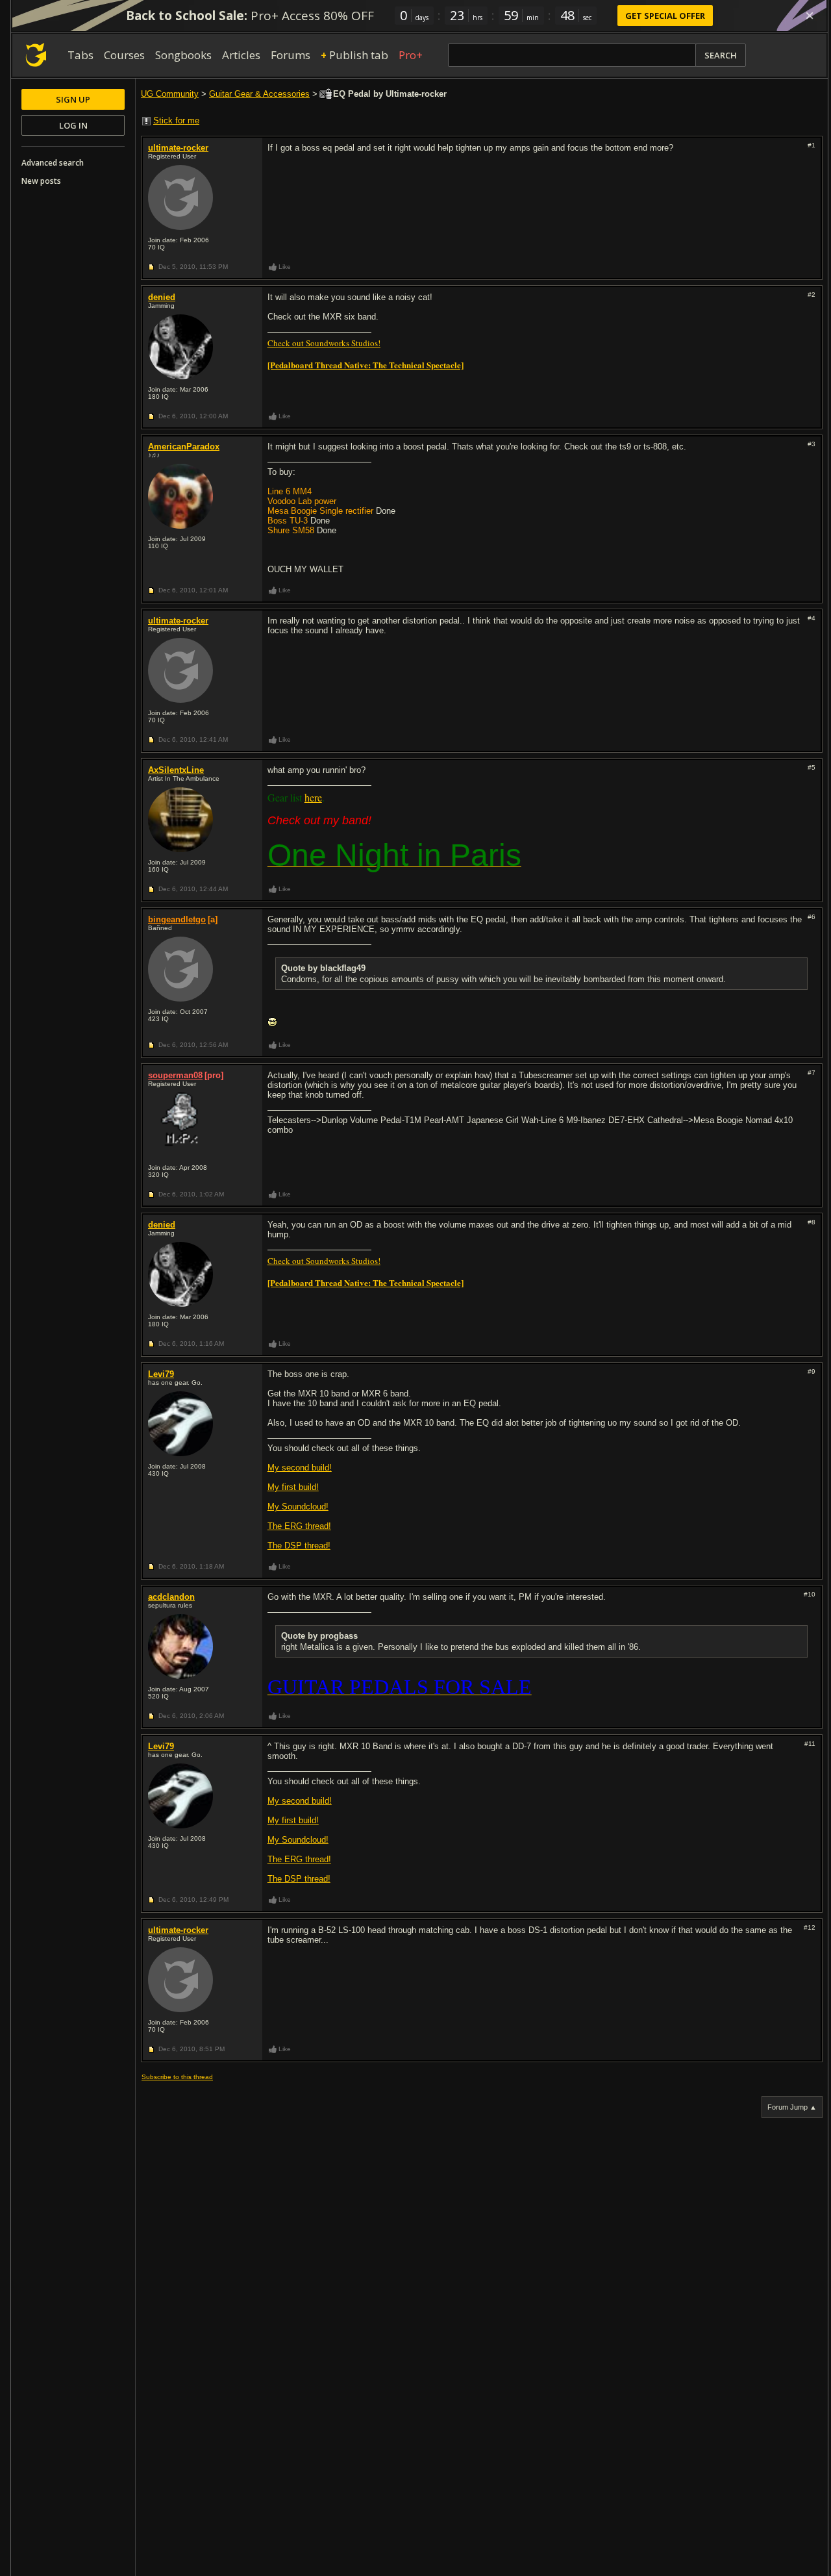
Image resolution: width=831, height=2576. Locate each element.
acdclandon (171, 1597)
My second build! (300, 1468)
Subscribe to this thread (177, 2077)
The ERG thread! (299, 1526)
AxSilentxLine (176, 770)
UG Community (170, 94)
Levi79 (161, 1374)
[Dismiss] (810, 16)
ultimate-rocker (178, 148)
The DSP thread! (299, 1546)
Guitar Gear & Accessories (259, 94)
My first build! (293, 1487)
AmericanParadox (184, 447)
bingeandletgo (177, 919)
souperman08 (175, 1075)
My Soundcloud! (298, 1507)
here (313, 797)
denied (162, 297)
